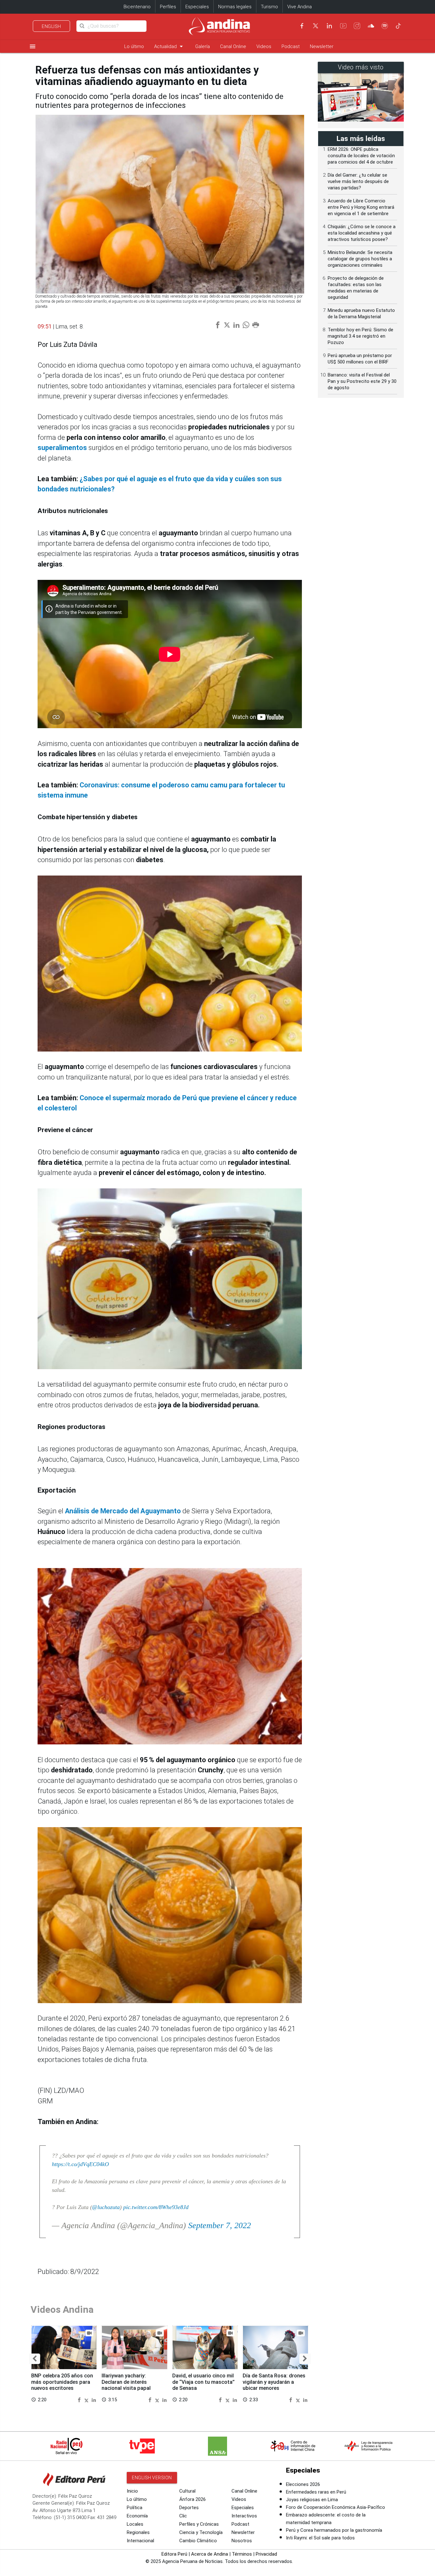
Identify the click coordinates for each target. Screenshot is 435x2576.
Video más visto (361, 67)
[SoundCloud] (371, 26)
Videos (264, 46)
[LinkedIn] (329, 26)
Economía (137, 2516)
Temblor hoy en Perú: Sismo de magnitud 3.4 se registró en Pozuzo (360, 336)
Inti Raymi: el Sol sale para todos (320, 2538)
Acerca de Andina (210, 2554)
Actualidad (170, 46)
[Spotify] (385, 26)
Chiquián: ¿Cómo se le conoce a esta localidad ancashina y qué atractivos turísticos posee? (362, 233)
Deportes (189, 2508)
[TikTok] (398, 26)
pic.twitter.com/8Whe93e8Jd (156, 2207)
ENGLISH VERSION (152, 2478)
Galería (203, 46)
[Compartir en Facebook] (80, 2400)
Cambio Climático (198, 2541)
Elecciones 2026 (303, 2484)
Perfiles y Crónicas (199, 2524)
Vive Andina (300, 7)
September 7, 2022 (220, 2225)
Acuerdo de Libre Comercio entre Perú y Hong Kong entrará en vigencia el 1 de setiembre (361, 207)
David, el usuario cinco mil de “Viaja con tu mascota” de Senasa (203, 2382)
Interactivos (244, 2516)
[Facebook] (302, 26)
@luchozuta (106, 2207)
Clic (183, 2516)
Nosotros (242, 2541)
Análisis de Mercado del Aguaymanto (123, 1511)
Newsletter (322, 46)
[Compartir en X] (87, 2400)
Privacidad (266, 2554)
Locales (135, 2524)
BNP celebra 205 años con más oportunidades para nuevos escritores (62, 2382)
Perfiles (168, 7)
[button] (35, 2359)
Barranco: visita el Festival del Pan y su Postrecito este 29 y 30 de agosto (362, 381)
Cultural (187, 2491)
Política (135, 2508)
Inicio (132, 2491)
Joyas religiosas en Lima (312, 2500)
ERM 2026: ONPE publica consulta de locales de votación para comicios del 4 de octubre (361, 156)
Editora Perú (174, 2554)
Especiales (197, 7)
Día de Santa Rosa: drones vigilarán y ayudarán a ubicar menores (274, 2382)
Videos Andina (62, 2309)
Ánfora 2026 (193, 2499)
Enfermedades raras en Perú (316, 2492)
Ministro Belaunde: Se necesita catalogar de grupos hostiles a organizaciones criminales (360, 259)
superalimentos (62, 448)
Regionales (138, 2532)
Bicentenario (137, 7)
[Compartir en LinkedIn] (94, 2400)
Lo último (134, 46)
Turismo (269, 7)
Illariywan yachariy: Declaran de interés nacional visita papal (126, 2382)
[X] (316, 26)
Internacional (140, 2541)
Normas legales (235, 7)
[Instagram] (357, 26)
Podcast (291, 46)
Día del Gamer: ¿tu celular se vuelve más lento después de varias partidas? (358, 181)
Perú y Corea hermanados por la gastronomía (334, 2530)
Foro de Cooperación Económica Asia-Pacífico (335, 2507)
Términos (242, 2554)
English (51, 26)
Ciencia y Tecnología (201, 2532)
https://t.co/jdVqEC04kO (80, 2164)
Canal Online (233, 46)
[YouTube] (343, 26)
